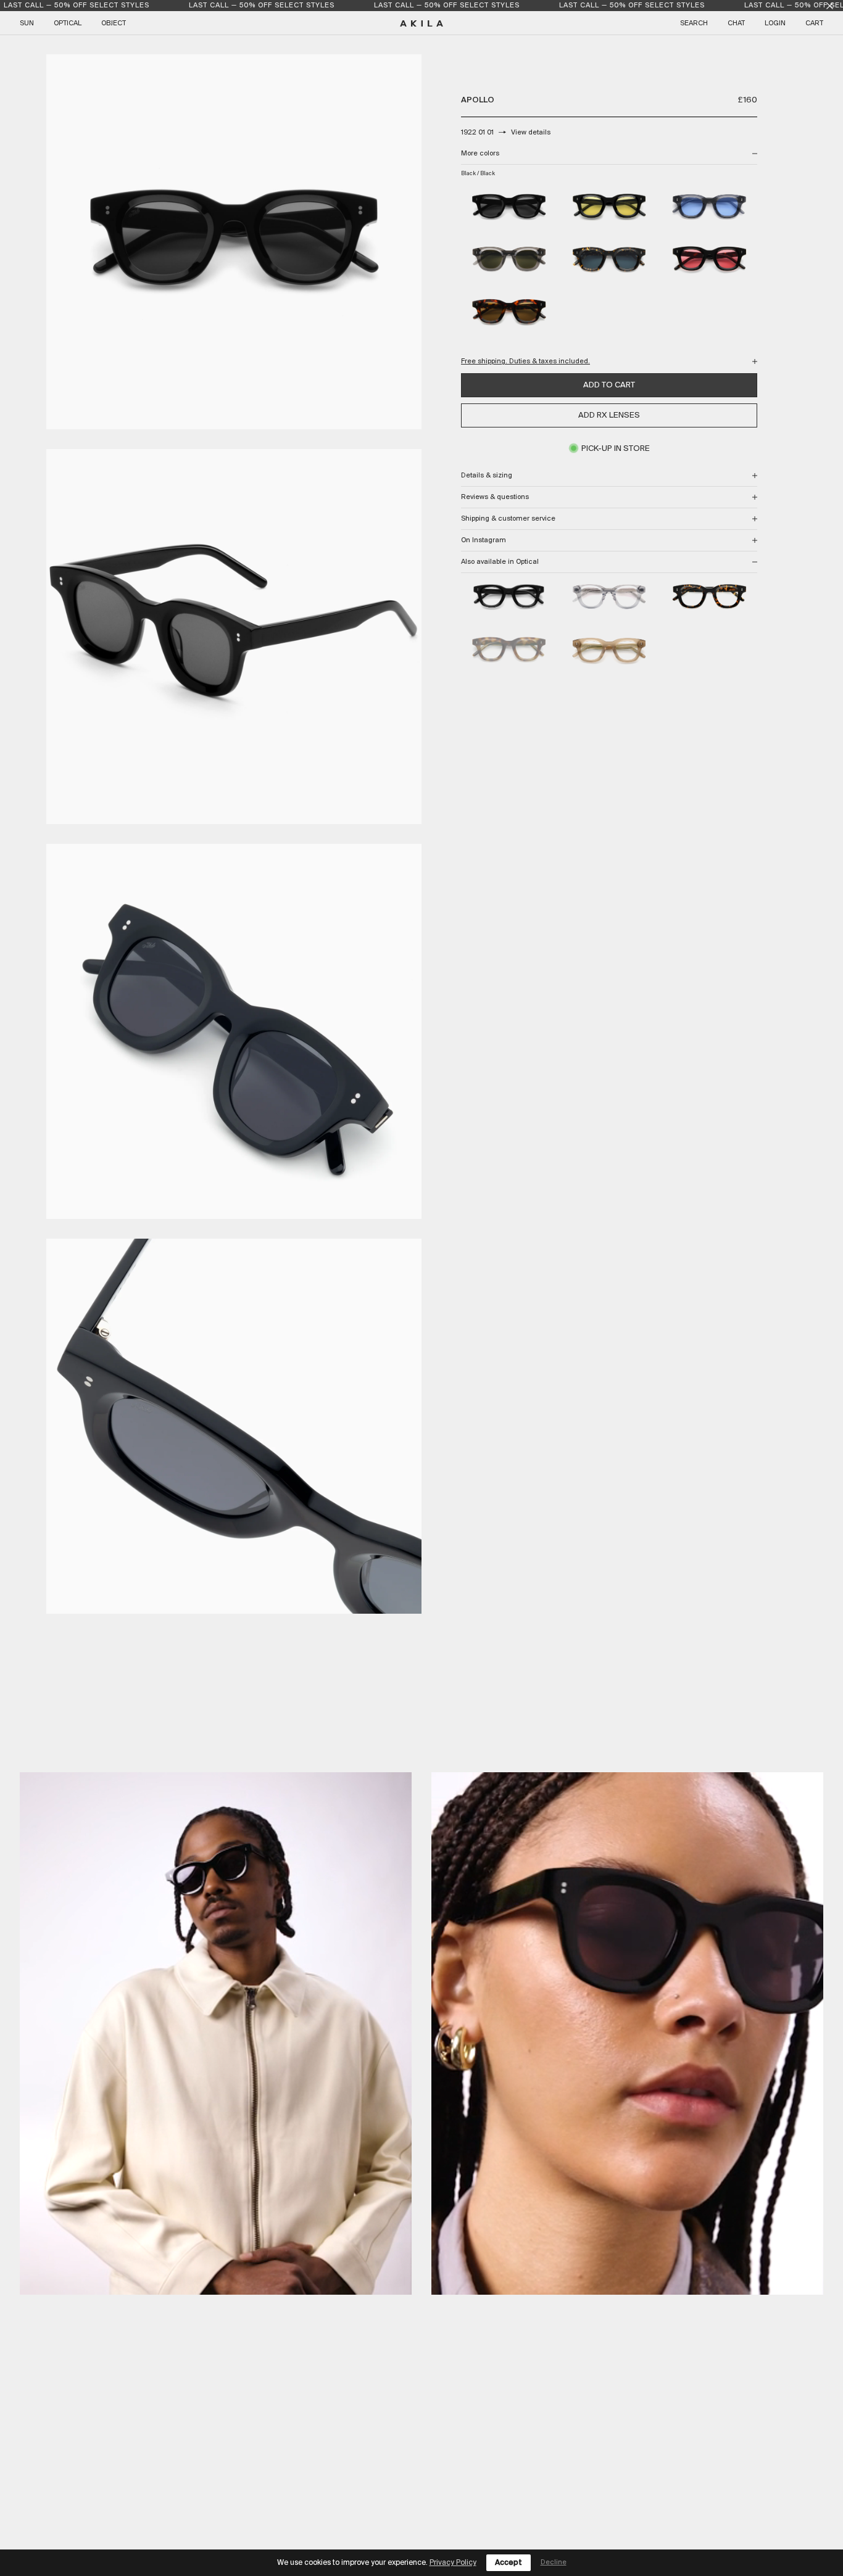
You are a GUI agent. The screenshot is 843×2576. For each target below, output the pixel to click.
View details (531, 133)
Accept (509, 2563)
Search (694, 23)
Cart (814, 23)
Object (114, 23)
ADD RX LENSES (609, 415)
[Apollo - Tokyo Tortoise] (709, 597)
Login (775, 23)
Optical (68, 23)
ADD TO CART (609, 385)
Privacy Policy (453, 2563)
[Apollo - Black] (509, 597)
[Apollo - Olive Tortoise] (509, 650)
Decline (554, 2562)
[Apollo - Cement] (609, 597)
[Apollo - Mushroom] (609, 650)
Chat (736, 23)
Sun (27, 23)
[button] (216, 2033)
